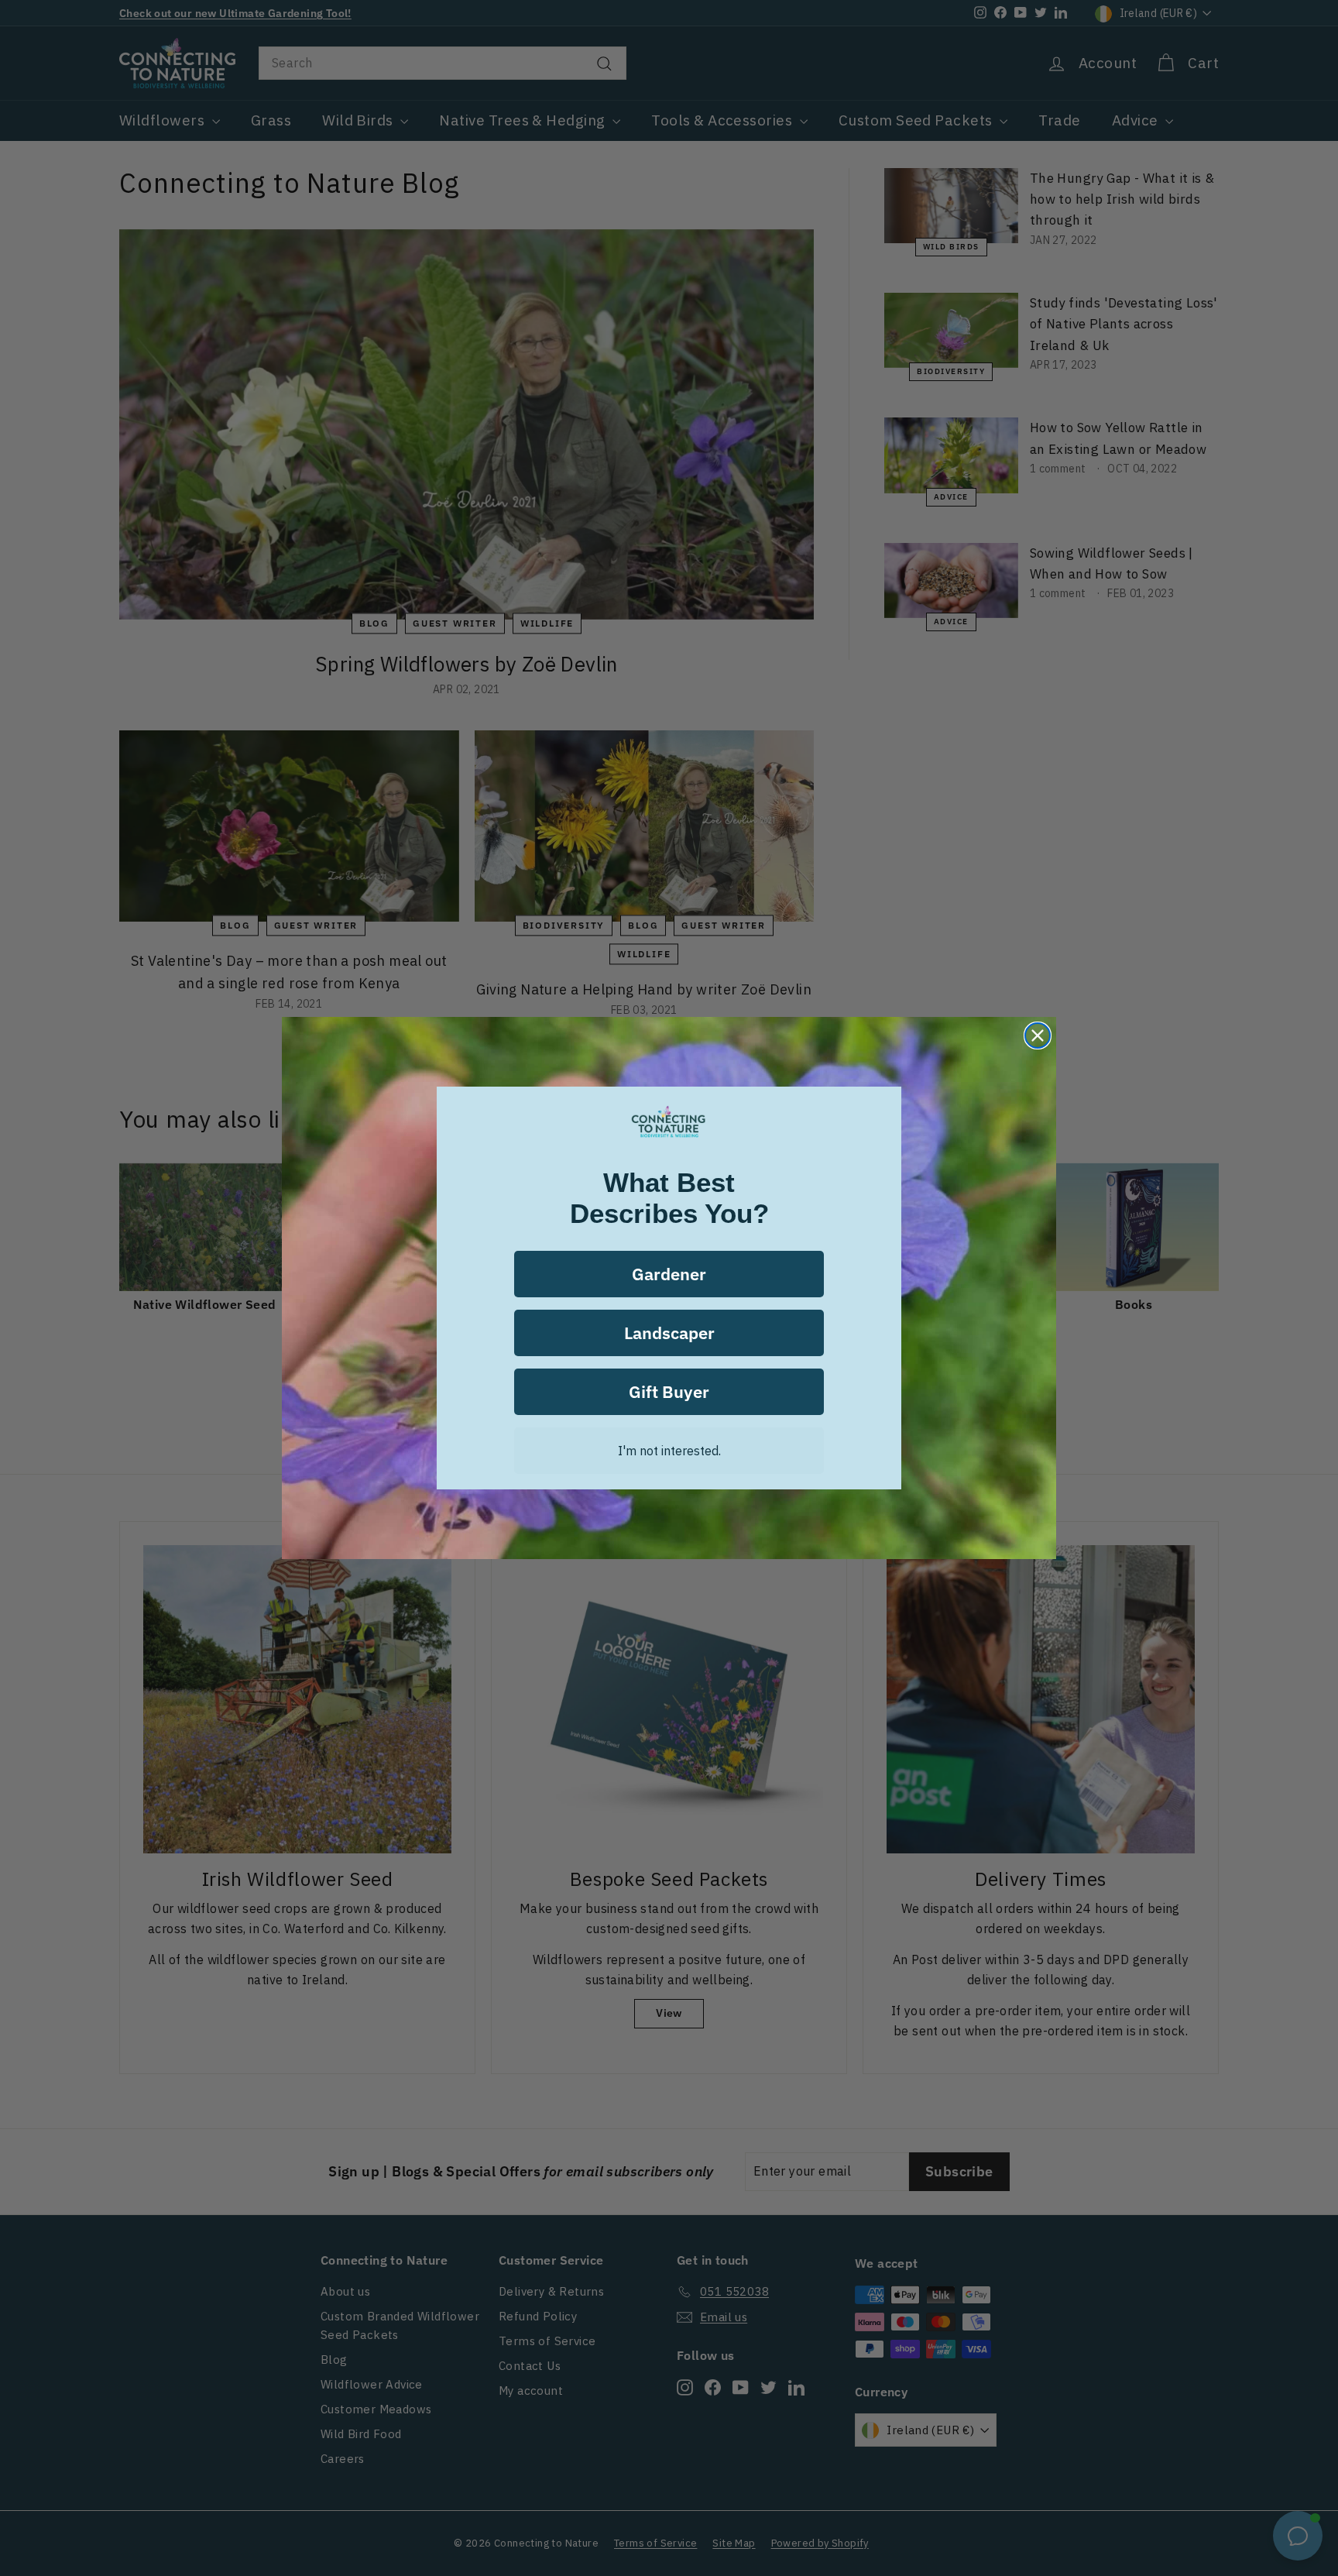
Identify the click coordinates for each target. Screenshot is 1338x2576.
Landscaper (669, 1333)
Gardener (669, 1274)
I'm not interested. (669, 1451)
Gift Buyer (669, 1391)
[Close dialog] (1038, 1036)
